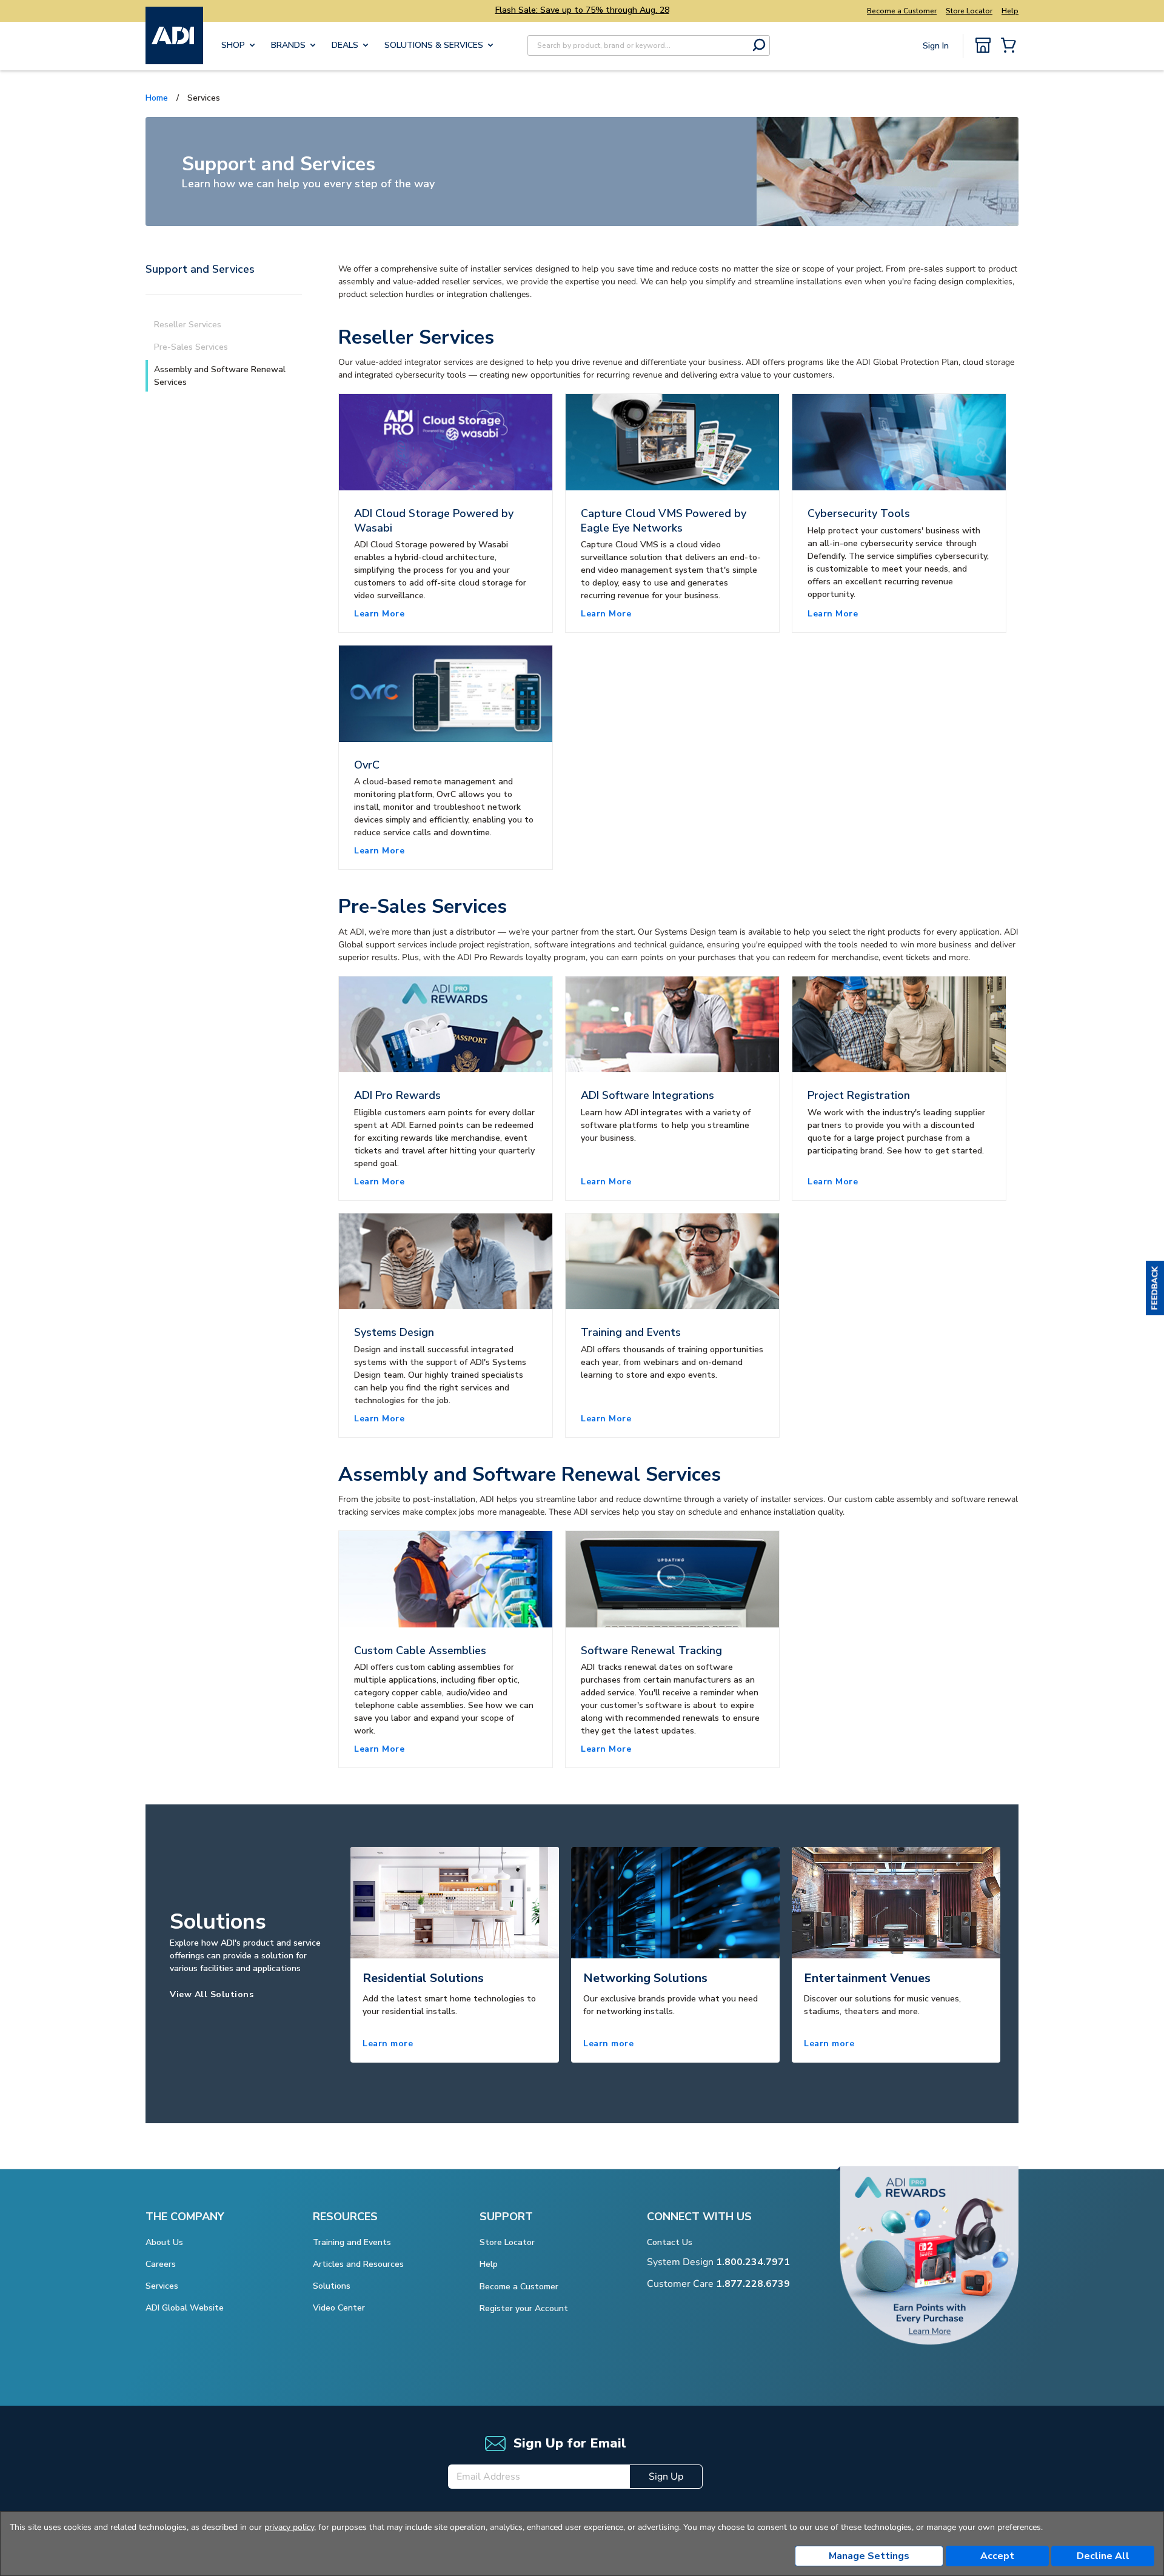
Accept (997, 2556)
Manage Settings (869, 2556)
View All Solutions (212, 1994)
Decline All (1103, 2556)
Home (157, 98)
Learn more (388, 2044)
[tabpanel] (455, 1954)
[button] (1155, 1288)
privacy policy (289, 2527)
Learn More (379, 614)
